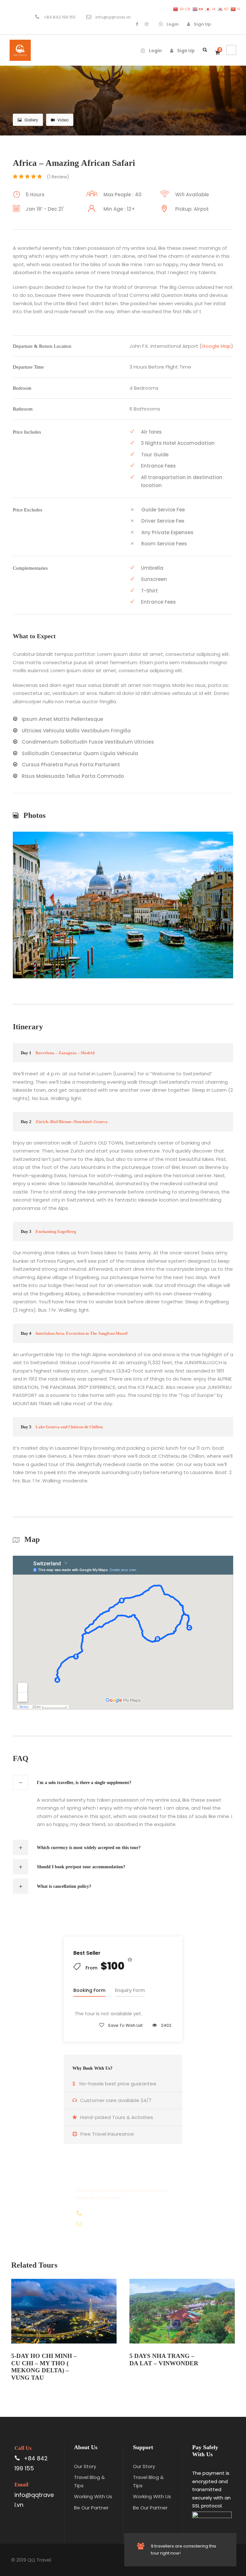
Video (63, 120)
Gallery (31, 120)
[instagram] (147, 24)
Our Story (85, 2466)
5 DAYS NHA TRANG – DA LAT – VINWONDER (164, 2360)
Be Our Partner (91, 2508)
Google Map (216, 346)
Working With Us (93, 2496)
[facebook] (137, 24)
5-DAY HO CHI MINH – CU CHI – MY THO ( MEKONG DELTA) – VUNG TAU (44, 2367)
